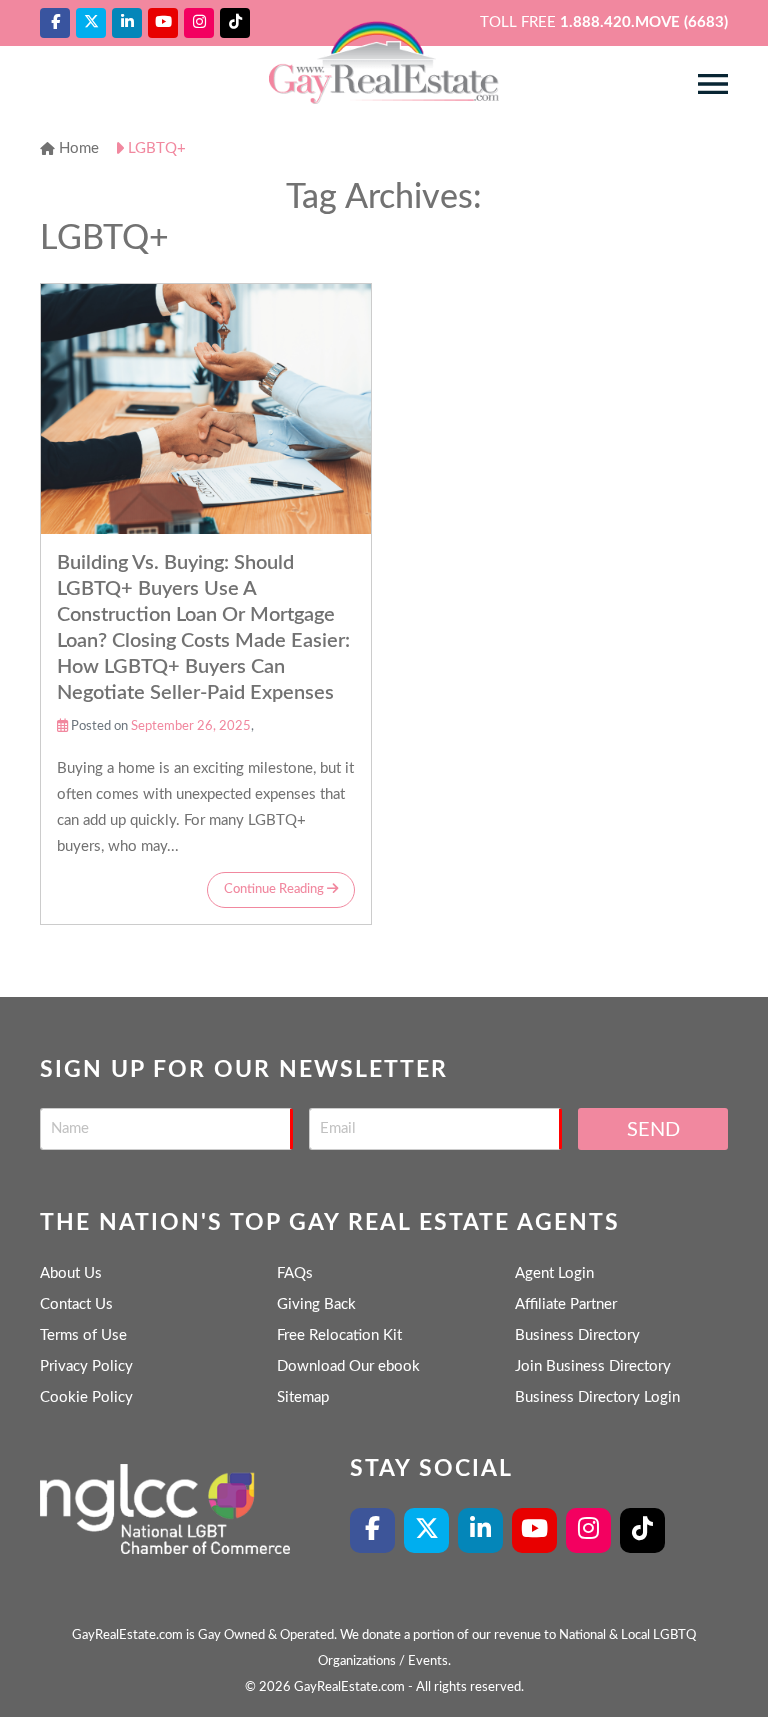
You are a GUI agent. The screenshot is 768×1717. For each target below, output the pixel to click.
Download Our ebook (348, 1366)
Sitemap (303, 1397)
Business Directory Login (597, 1397)
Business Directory (577, 1335)
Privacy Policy (86, 1366)
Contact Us (76, 1304)
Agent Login (554, 1273)
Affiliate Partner (566, 1304)
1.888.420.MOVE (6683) (644, 22)
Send (653, 1130)
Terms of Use (83, 1335)
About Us (71, 1273)
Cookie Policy (86, 1397)
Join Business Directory (593, 1366)
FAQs (295, 1273)
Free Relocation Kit (339, 1335)
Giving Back (316, 1304)
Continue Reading (275, 889)
